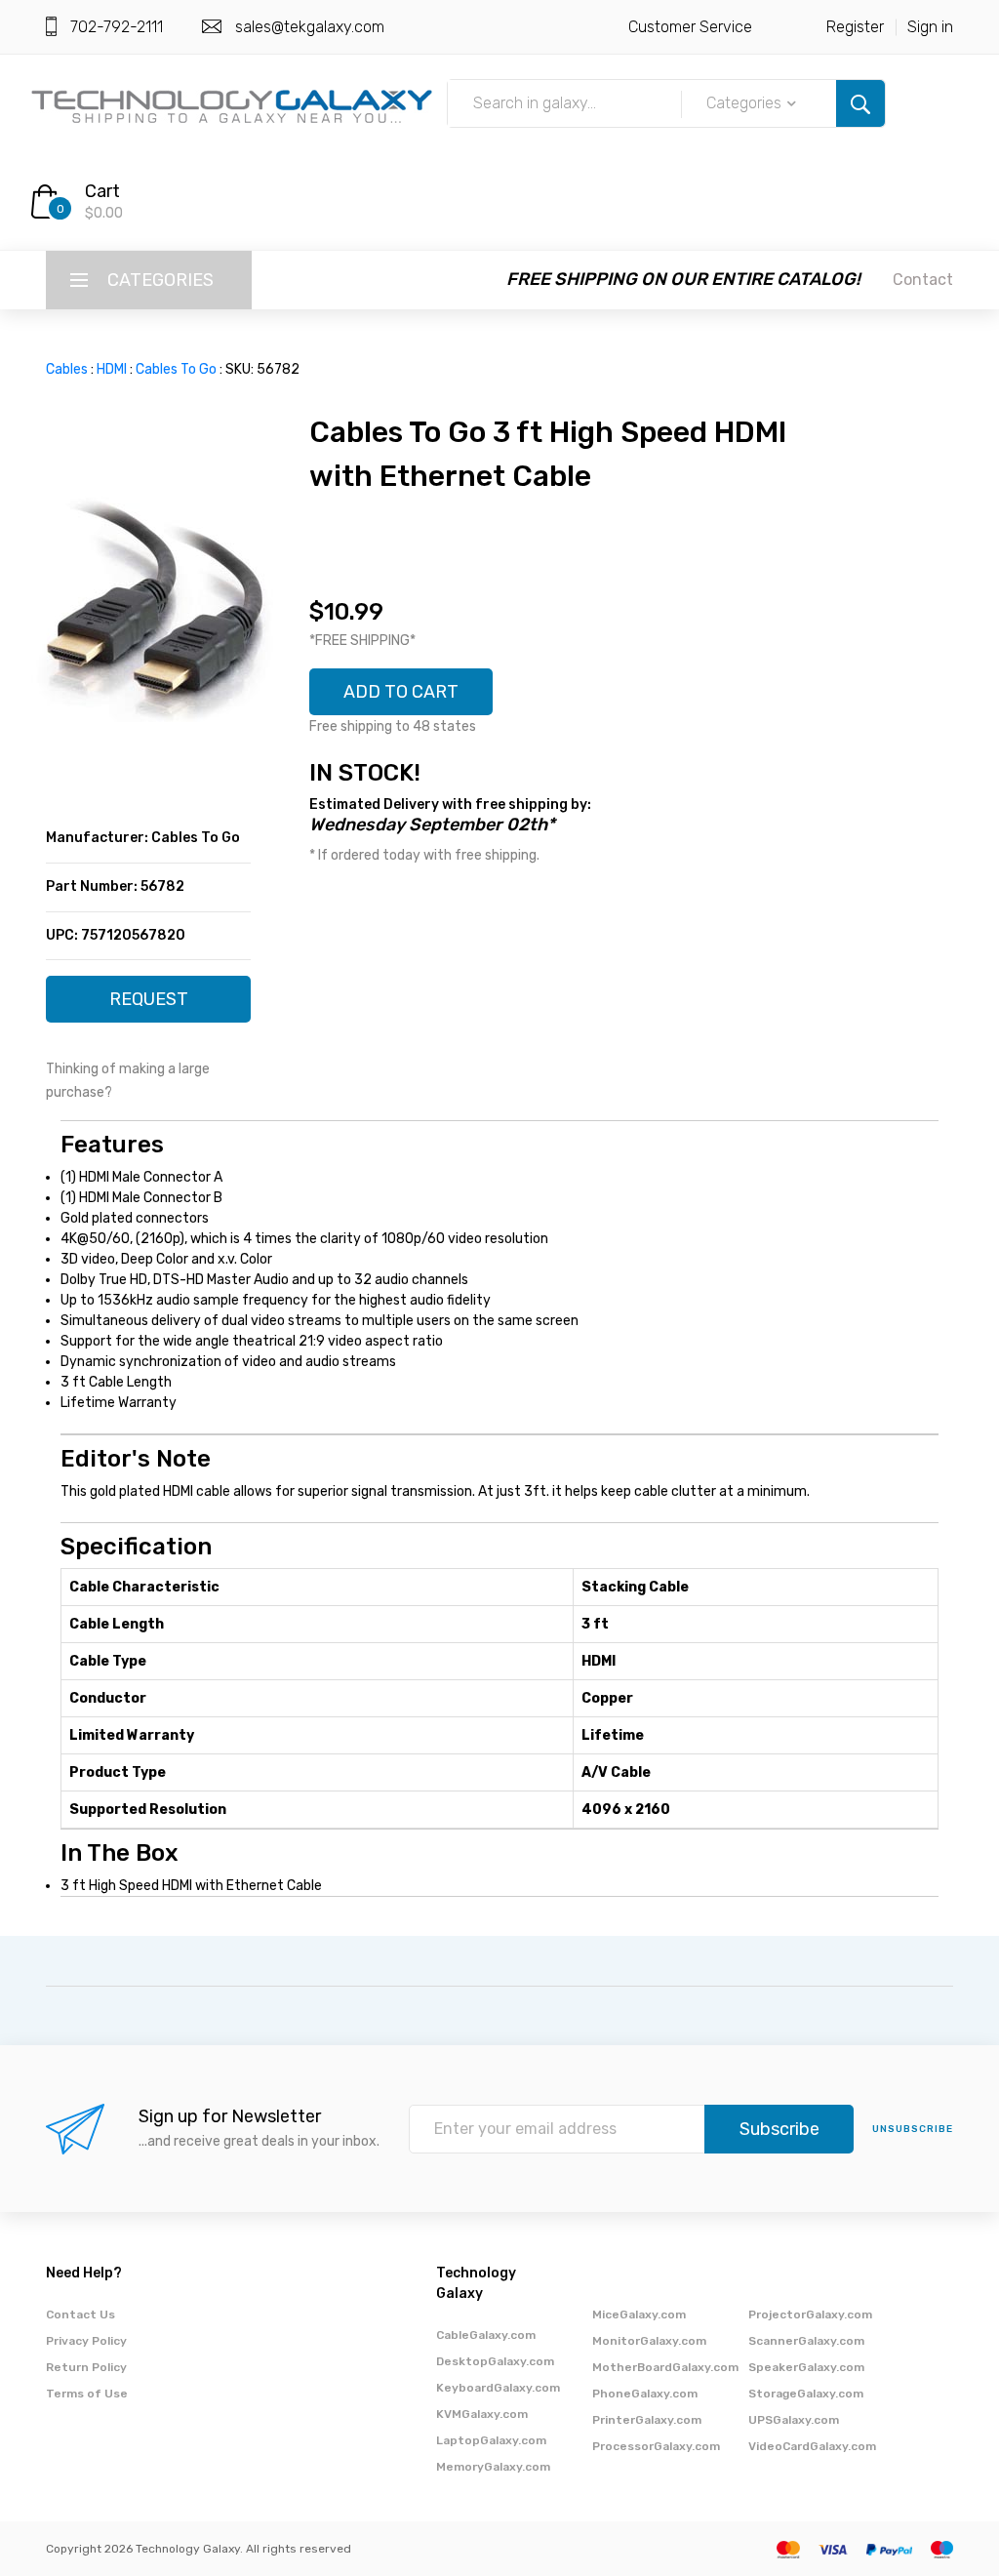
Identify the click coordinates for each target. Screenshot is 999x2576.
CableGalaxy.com (486, 2335)
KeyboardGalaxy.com (498, 2388)
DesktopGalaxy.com (495, 2361)
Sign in (930, 27)
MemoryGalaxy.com (493, 2467)
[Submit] (860, 103)
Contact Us (80, 2314)
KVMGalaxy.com (482, 2414)
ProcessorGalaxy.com (656, 2446)
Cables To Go (176, 369)
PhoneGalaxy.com (645, 2394)
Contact (923, 280)
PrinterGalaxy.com (647, 2420)
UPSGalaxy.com (794, 2420)
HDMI (112, 369)
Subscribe (779, 2129)
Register (855, 27)
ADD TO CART (401, 692)
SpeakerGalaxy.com (806, 2367)
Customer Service (690, 27)
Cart (102, 191)
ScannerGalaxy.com (806, 2341)
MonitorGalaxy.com (649, 2341)
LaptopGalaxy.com (491, 2440)
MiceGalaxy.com (639, 2314)
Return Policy (86, 2367)
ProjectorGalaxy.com (810, 2314)
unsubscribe (913, 2129)
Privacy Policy (86, 2341)
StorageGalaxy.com (806, 2394)
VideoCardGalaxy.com (812, 2446)
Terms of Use (87, 2394)
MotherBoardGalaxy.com (665, 2367)
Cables (67, 369)
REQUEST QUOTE (149, 1006)
